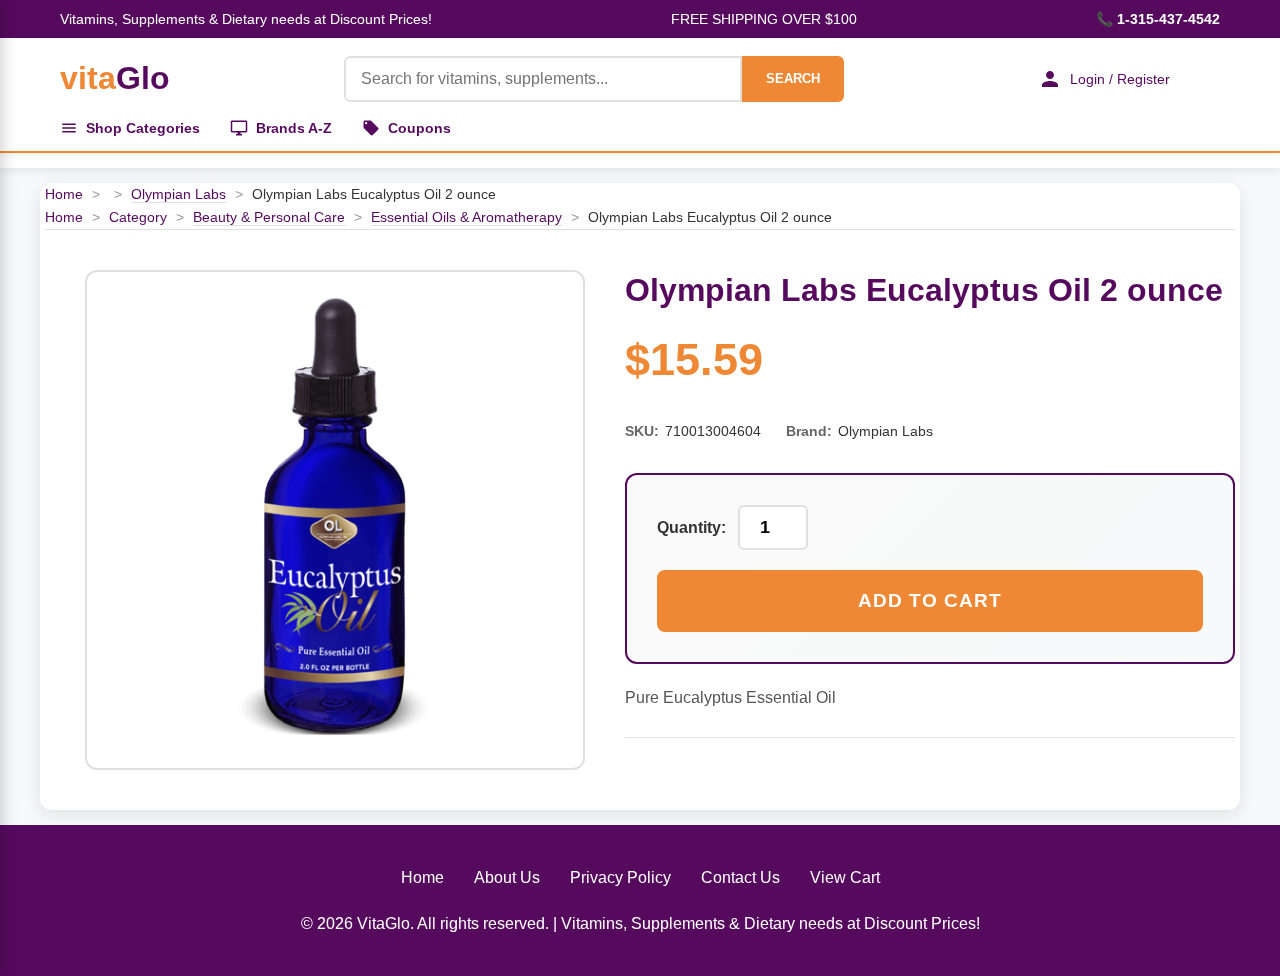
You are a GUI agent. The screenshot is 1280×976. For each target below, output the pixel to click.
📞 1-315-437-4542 (1158, 19)
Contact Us (740, 877)
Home (64, 194)
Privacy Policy (620, 877)
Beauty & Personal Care (269, 217)
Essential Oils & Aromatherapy (466, 217)
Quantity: (691, 527)
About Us (507, 877)
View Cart (845, 877)
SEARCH (793, 78)
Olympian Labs (178, 194)
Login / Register (1120, 79)
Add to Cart (930, 600)
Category (138, 217)
